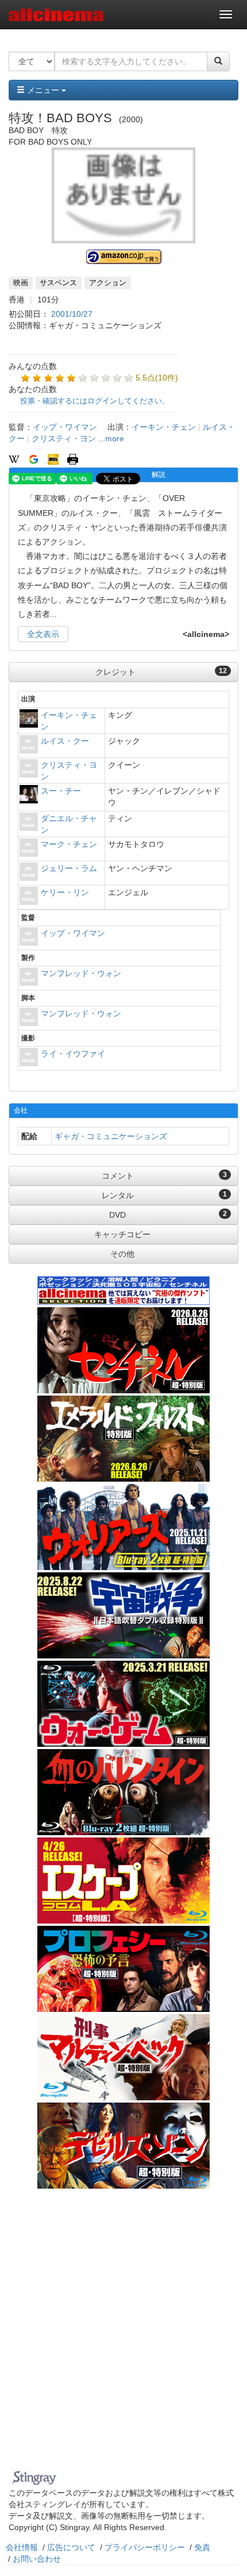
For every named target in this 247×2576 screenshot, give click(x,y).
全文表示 (43, 634)
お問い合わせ (37, 2559)
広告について (71, 2547)
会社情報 (22, 2547)
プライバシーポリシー (145, 2547)
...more (111, 438)
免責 (202, 2547)
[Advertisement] (123, 2336)
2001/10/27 (72, 314)
